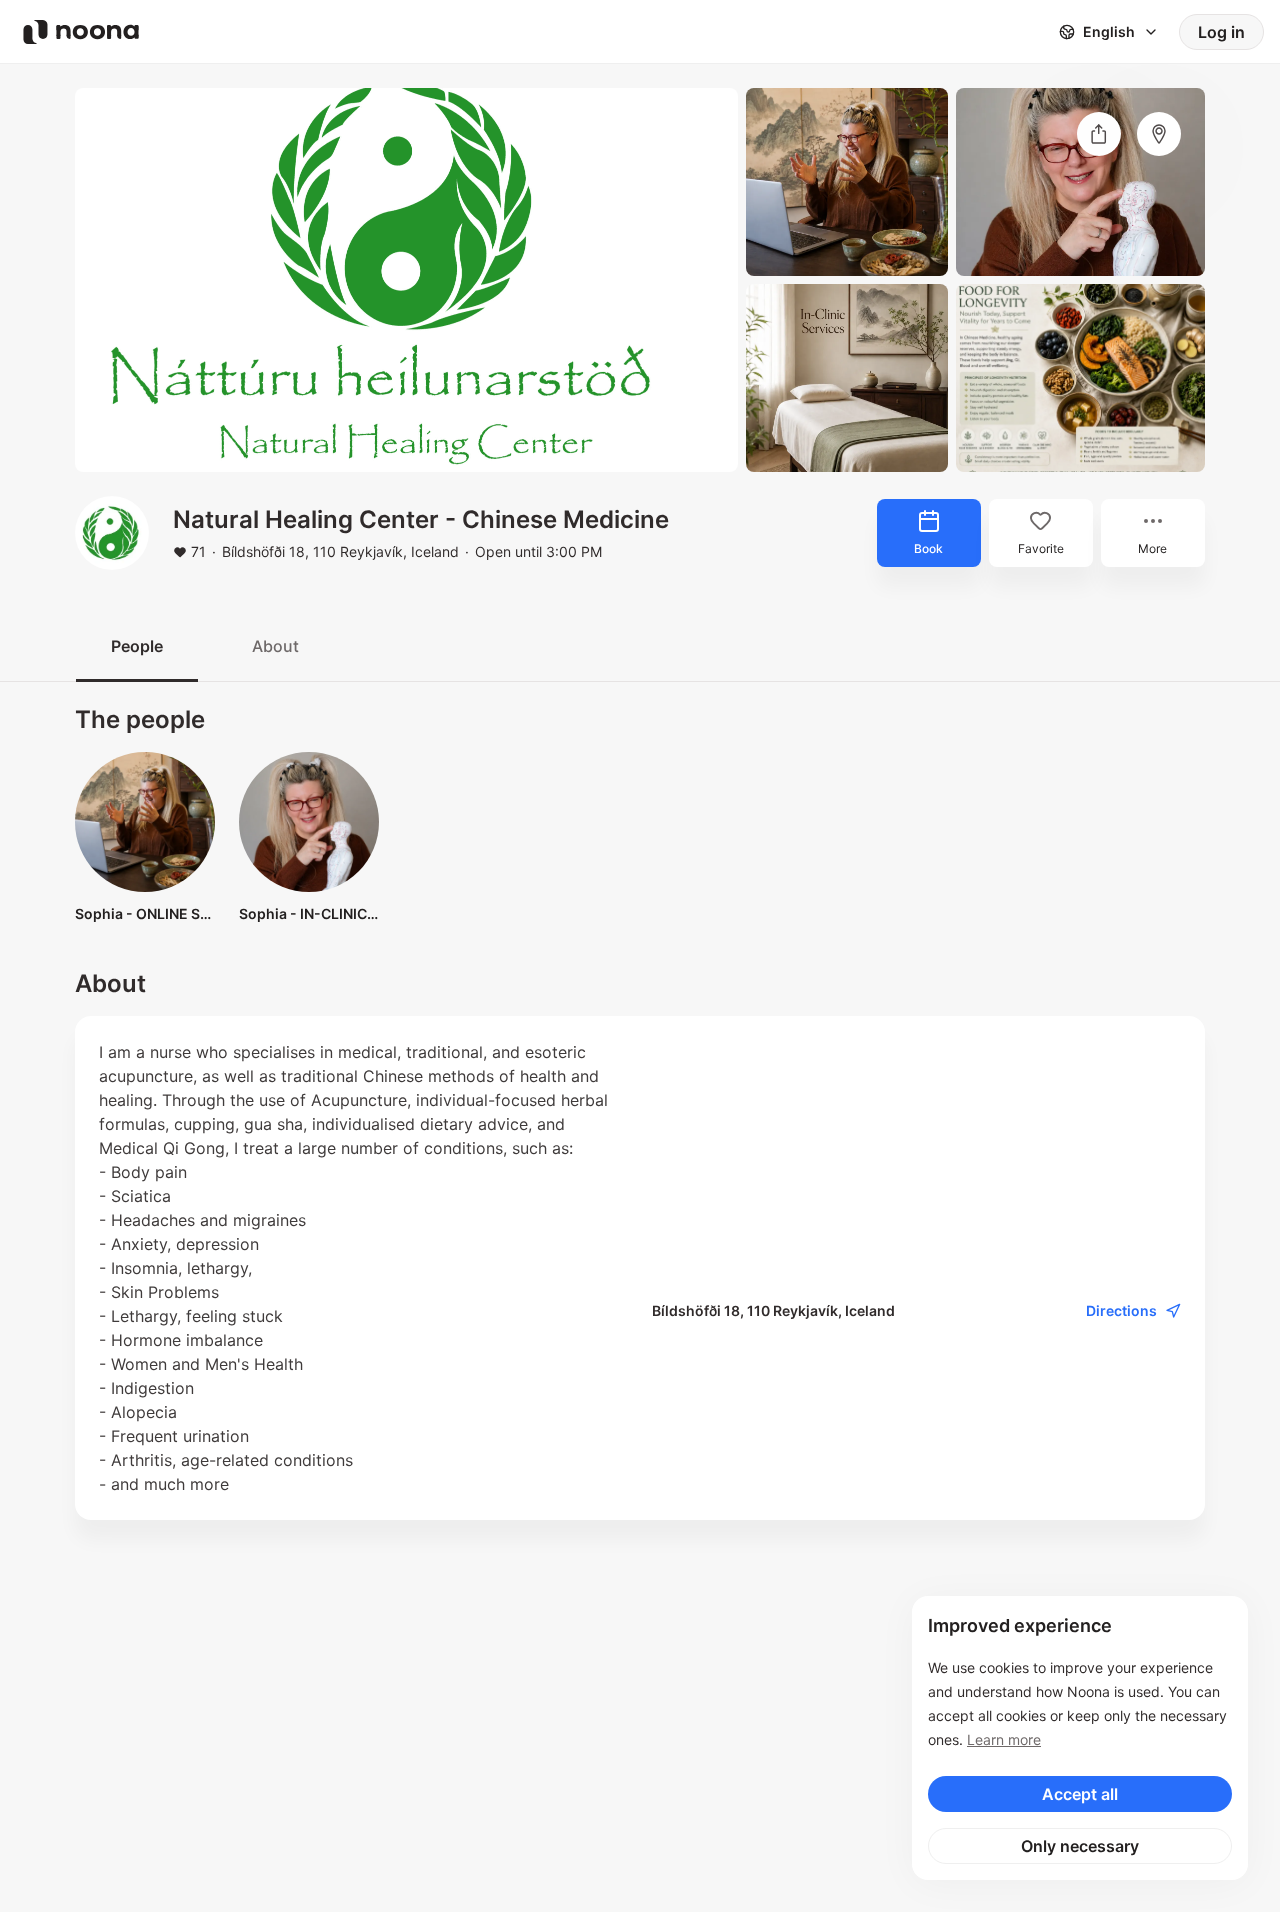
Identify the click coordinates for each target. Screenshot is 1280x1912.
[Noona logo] (81, 32)
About (275, 646)
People (137, 646)
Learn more (1004, 1739)
